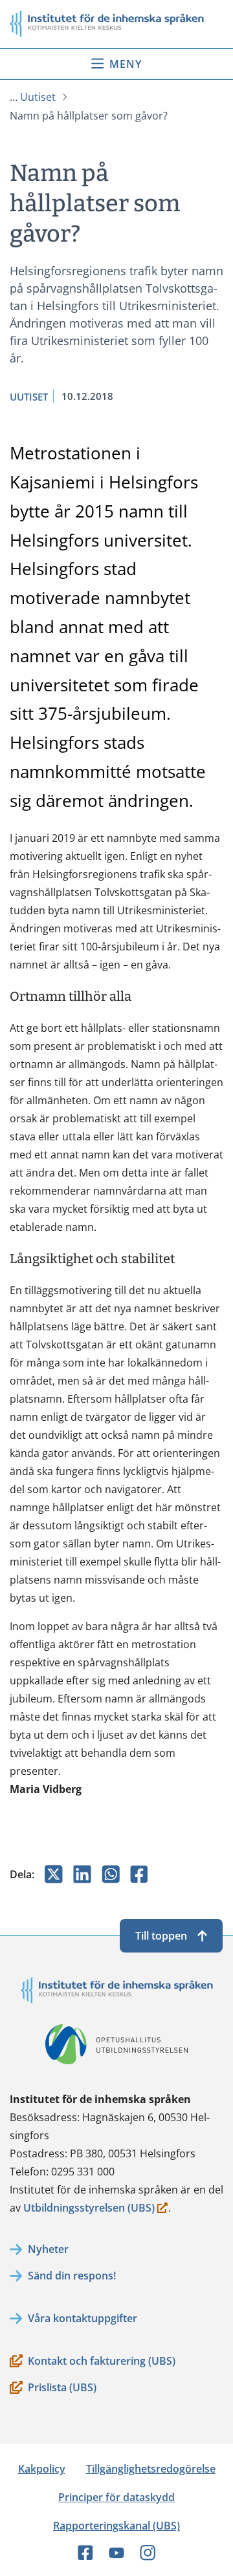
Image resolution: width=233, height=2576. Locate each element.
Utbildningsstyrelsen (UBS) (89, 2209)
